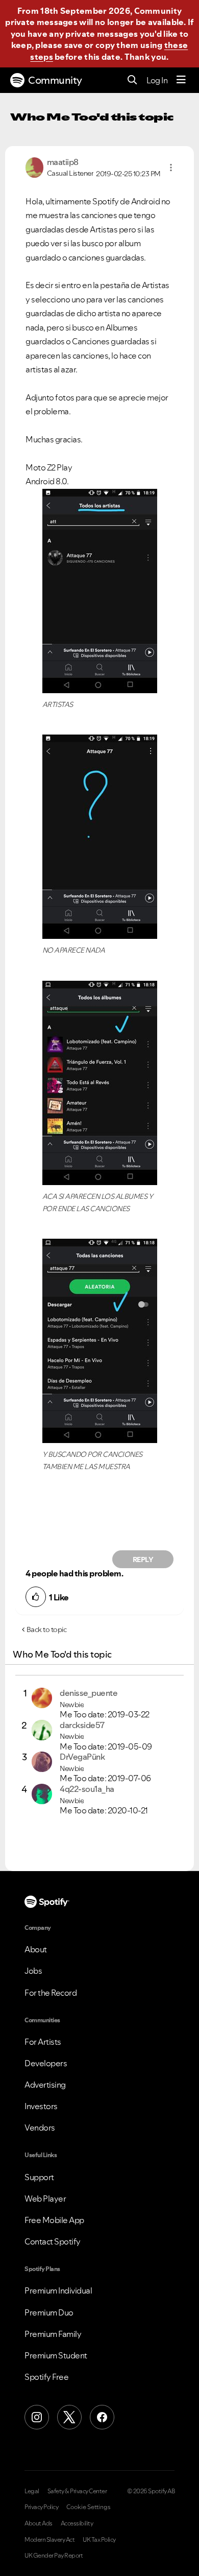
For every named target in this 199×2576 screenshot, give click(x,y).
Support (39, 2177)
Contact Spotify (53, 2241)
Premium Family (53, 2334)
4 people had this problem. (74, 1573)
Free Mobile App (54, 2220)
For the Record (51, 1993)
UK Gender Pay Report (54, 2556)
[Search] (132, 80)
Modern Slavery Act (49, 2540)
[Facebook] (102, 2417)
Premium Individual (58, 2290)
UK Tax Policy (99, 2540)
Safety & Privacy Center (77, 2491)
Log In (157, 80)
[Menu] (181, 80)
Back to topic (47, 1629)
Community (55, 80)
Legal (32, 2491)
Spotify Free (46, 2377)
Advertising (45, 2085)
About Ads (39, 2523)
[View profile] (34, 167)
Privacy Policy (41, 2507)
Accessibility (77, 2523)
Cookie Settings (89, 2507)
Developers (46, 2063)
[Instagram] (37, 2417)
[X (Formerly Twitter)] (69, 2417)
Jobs (33, 1971)
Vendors (40, 2128)
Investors (41, 2106)
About (36, 1949)
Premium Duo (49, 2312)
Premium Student (56, 2355)
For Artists (43, 2042)
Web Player (45, 2199)
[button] (171, 168)
